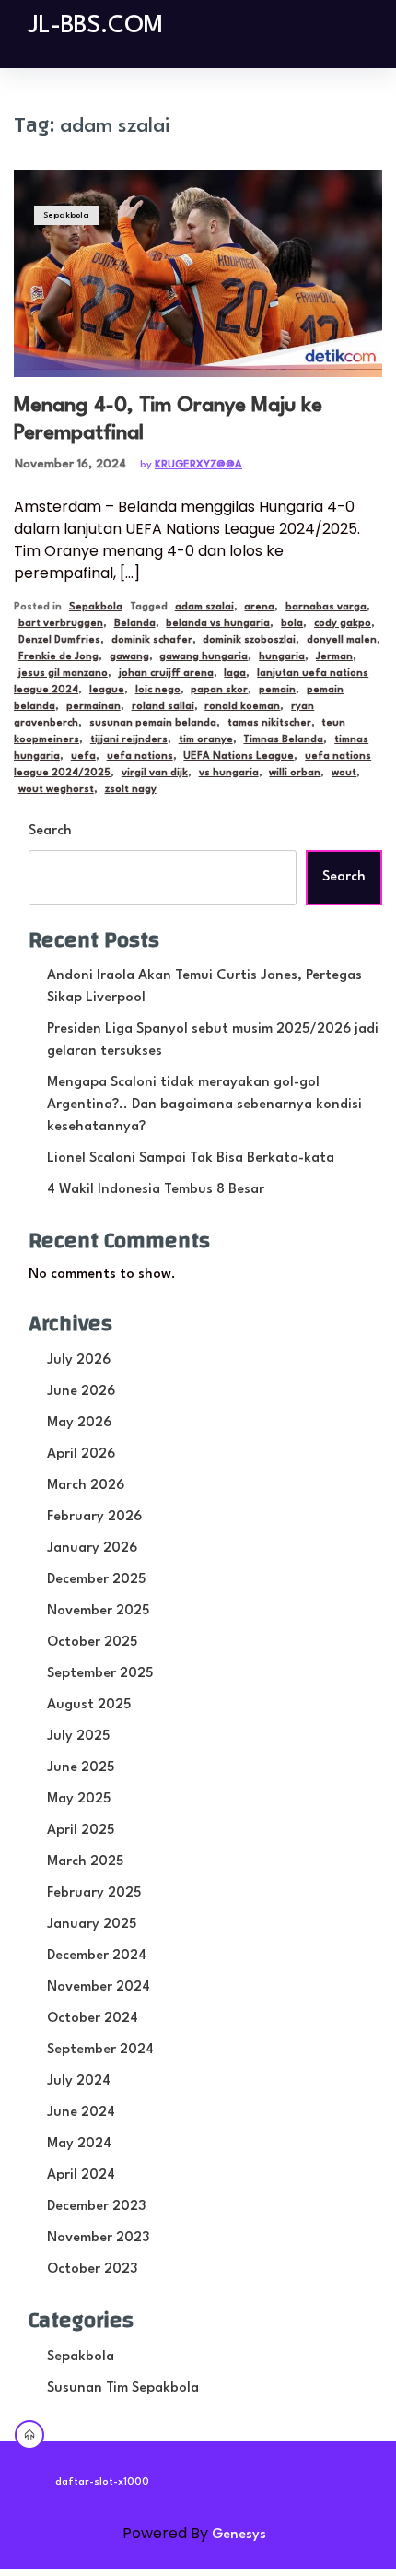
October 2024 (93, 2019)
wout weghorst (56, 790)
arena (259, 607)
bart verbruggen (61, 624)
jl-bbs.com (96, 26)
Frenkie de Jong (58, 657)
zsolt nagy (131, 790)
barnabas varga (326, 607)
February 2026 (94, 1517)
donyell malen (342, 640)
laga (235, 674)
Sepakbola (66, 215)
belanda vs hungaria (218, 624)
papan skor (219, 690)
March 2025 (85, 1862)
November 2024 (99, 1987)
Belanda (135, 624)
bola (292, 624)
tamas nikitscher (269, 723)
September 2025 (100, 1674)
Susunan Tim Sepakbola (123, 2388)
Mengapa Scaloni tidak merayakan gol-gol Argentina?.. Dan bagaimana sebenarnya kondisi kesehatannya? (204, 1105)
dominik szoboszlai (249, 640)
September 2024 (100, 2050)
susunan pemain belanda (153, 723)
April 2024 (81, 2175)
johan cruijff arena (166, 674)
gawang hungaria (204, 657)
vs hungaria (229, 773)
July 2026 (79, 1360)
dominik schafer (152, 640)
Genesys (239, 2535)
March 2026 (86, 1486)
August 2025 (89, 1705)
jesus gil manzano (63, 674)
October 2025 (92, 1642)
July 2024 (79, 2081)
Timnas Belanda (283, 740)
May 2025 (79, 1799)
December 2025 (96, 1580)
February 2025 (94, 1893)
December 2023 (96, 2207)
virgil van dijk (155, 773)
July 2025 (78, 1737)
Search (50, 831)
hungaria (282, 657)
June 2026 (81, 1392)
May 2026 (79, 1423)
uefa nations (140, 756)
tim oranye (206, 740)
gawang (129, 657)
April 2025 (81, 1831)
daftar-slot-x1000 (102, 2482)
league (107, 690)
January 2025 (92, 1925)
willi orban (295, 773)
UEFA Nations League (239, 756)
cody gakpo (343, 624)
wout (344, 773)
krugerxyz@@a (198, 465)
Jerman (334, 657)
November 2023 (98, 2238)
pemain (277, 690)
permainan (93, 707)
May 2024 (79, 2144)
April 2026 (81, 1454)
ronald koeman (242, 707)
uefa (83, 756)
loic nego (158, 690)
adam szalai (204, 607)
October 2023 (92, 2269)
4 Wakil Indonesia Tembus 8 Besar (156, 1190)
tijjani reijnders (129, 740)
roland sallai (163, 707)
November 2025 (98, 1611)
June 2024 (81, 2113)
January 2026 (92, 1548)
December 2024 (97, 1956)
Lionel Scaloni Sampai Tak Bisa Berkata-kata (191, 1158)
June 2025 (81, 1768)
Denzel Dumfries (59, 640)
